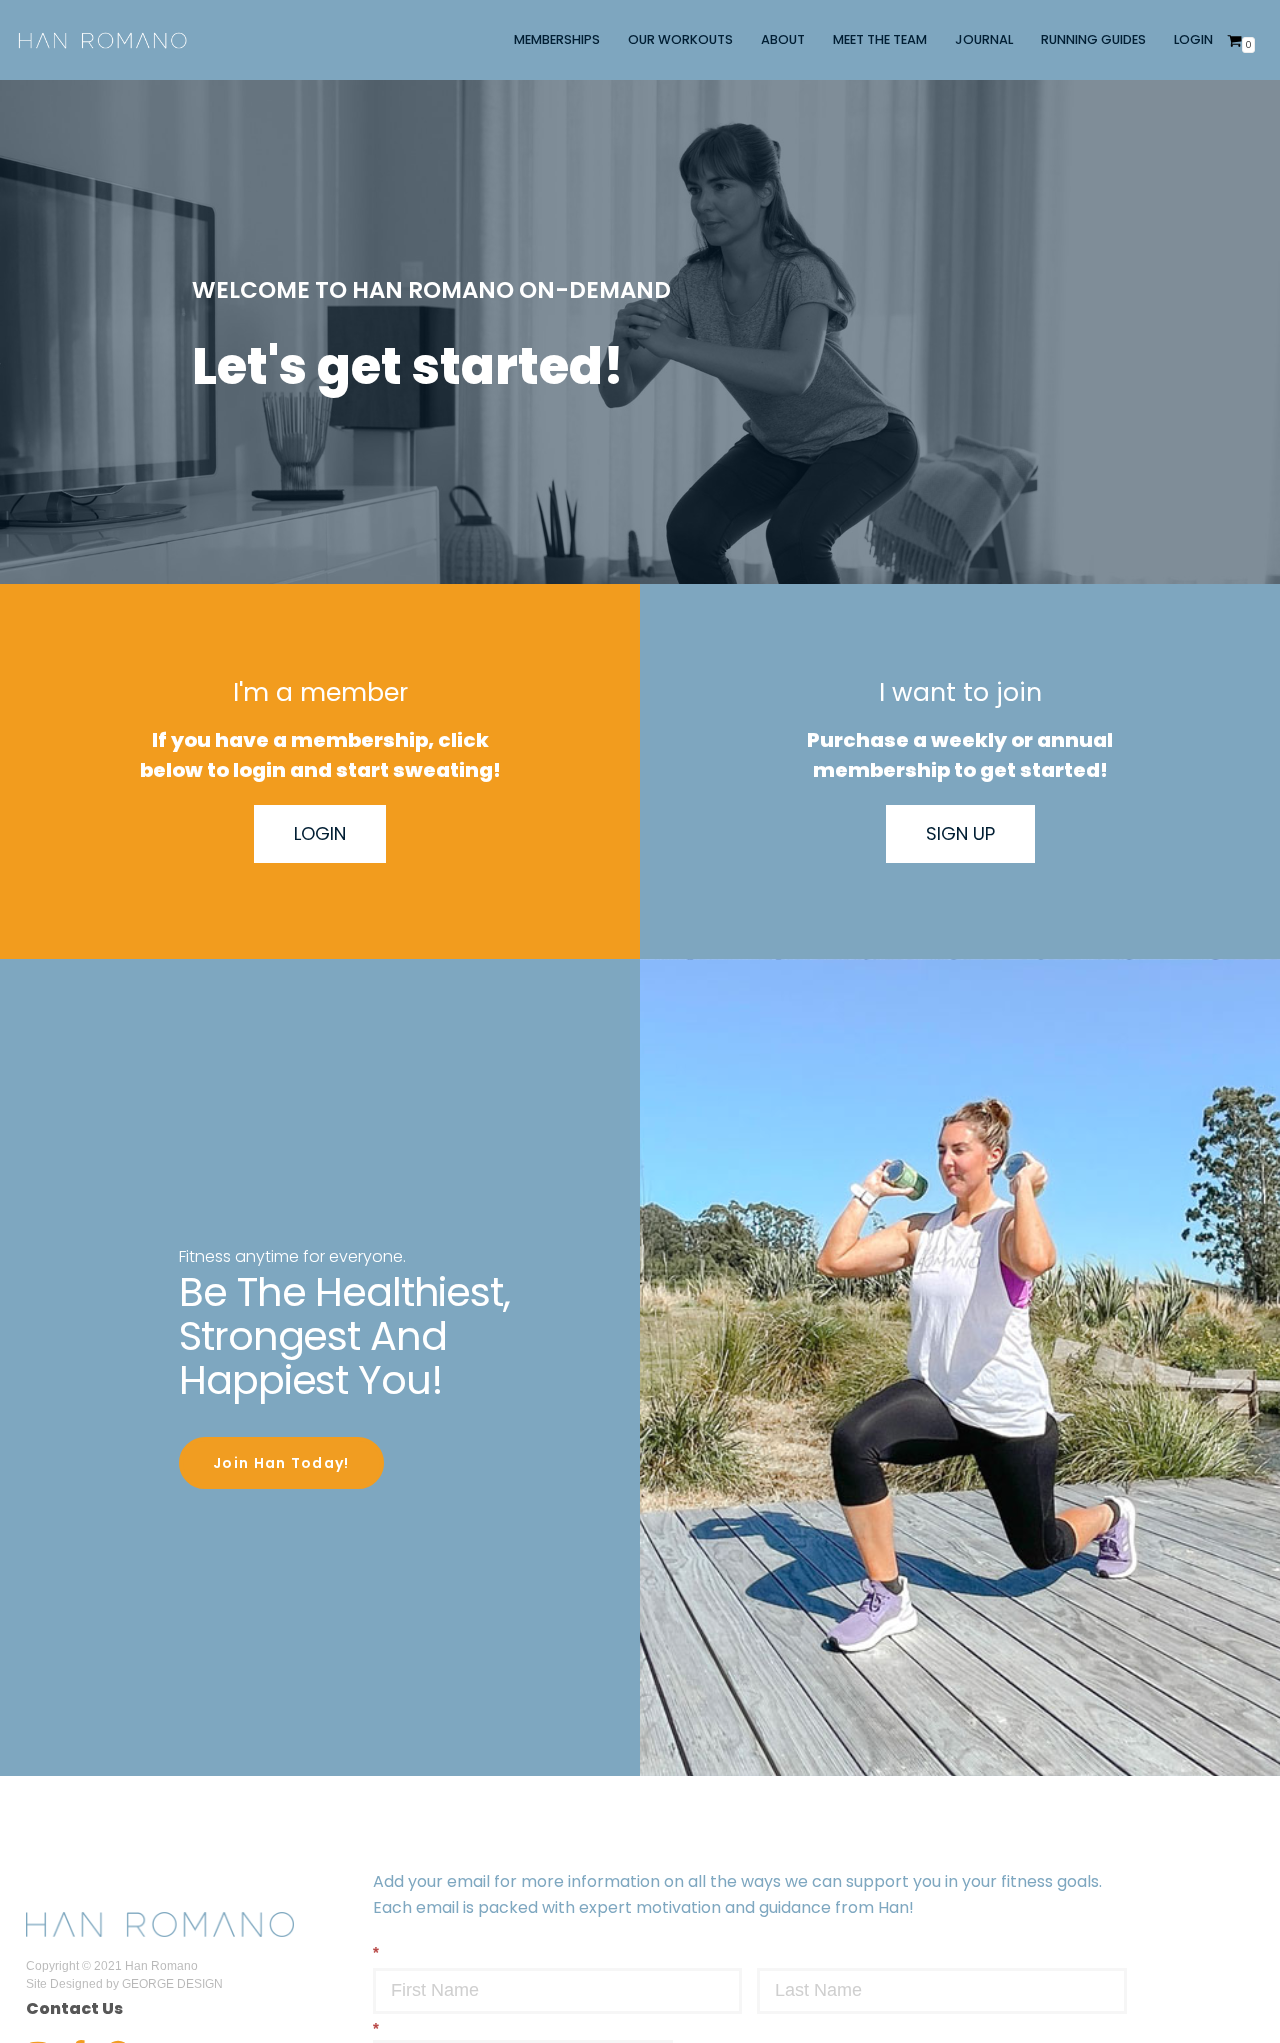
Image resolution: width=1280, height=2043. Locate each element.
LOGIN (1193, 39)
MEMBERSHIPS (557, 39)
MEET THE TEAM (880, 39)
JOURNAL (984, 39)
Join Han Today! (281, 1463)
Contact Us (74, 2008)
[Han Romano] (102, 40)
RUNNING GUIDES (1093, 39)
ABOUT (783, 39)
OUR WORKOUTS (680, 39)
